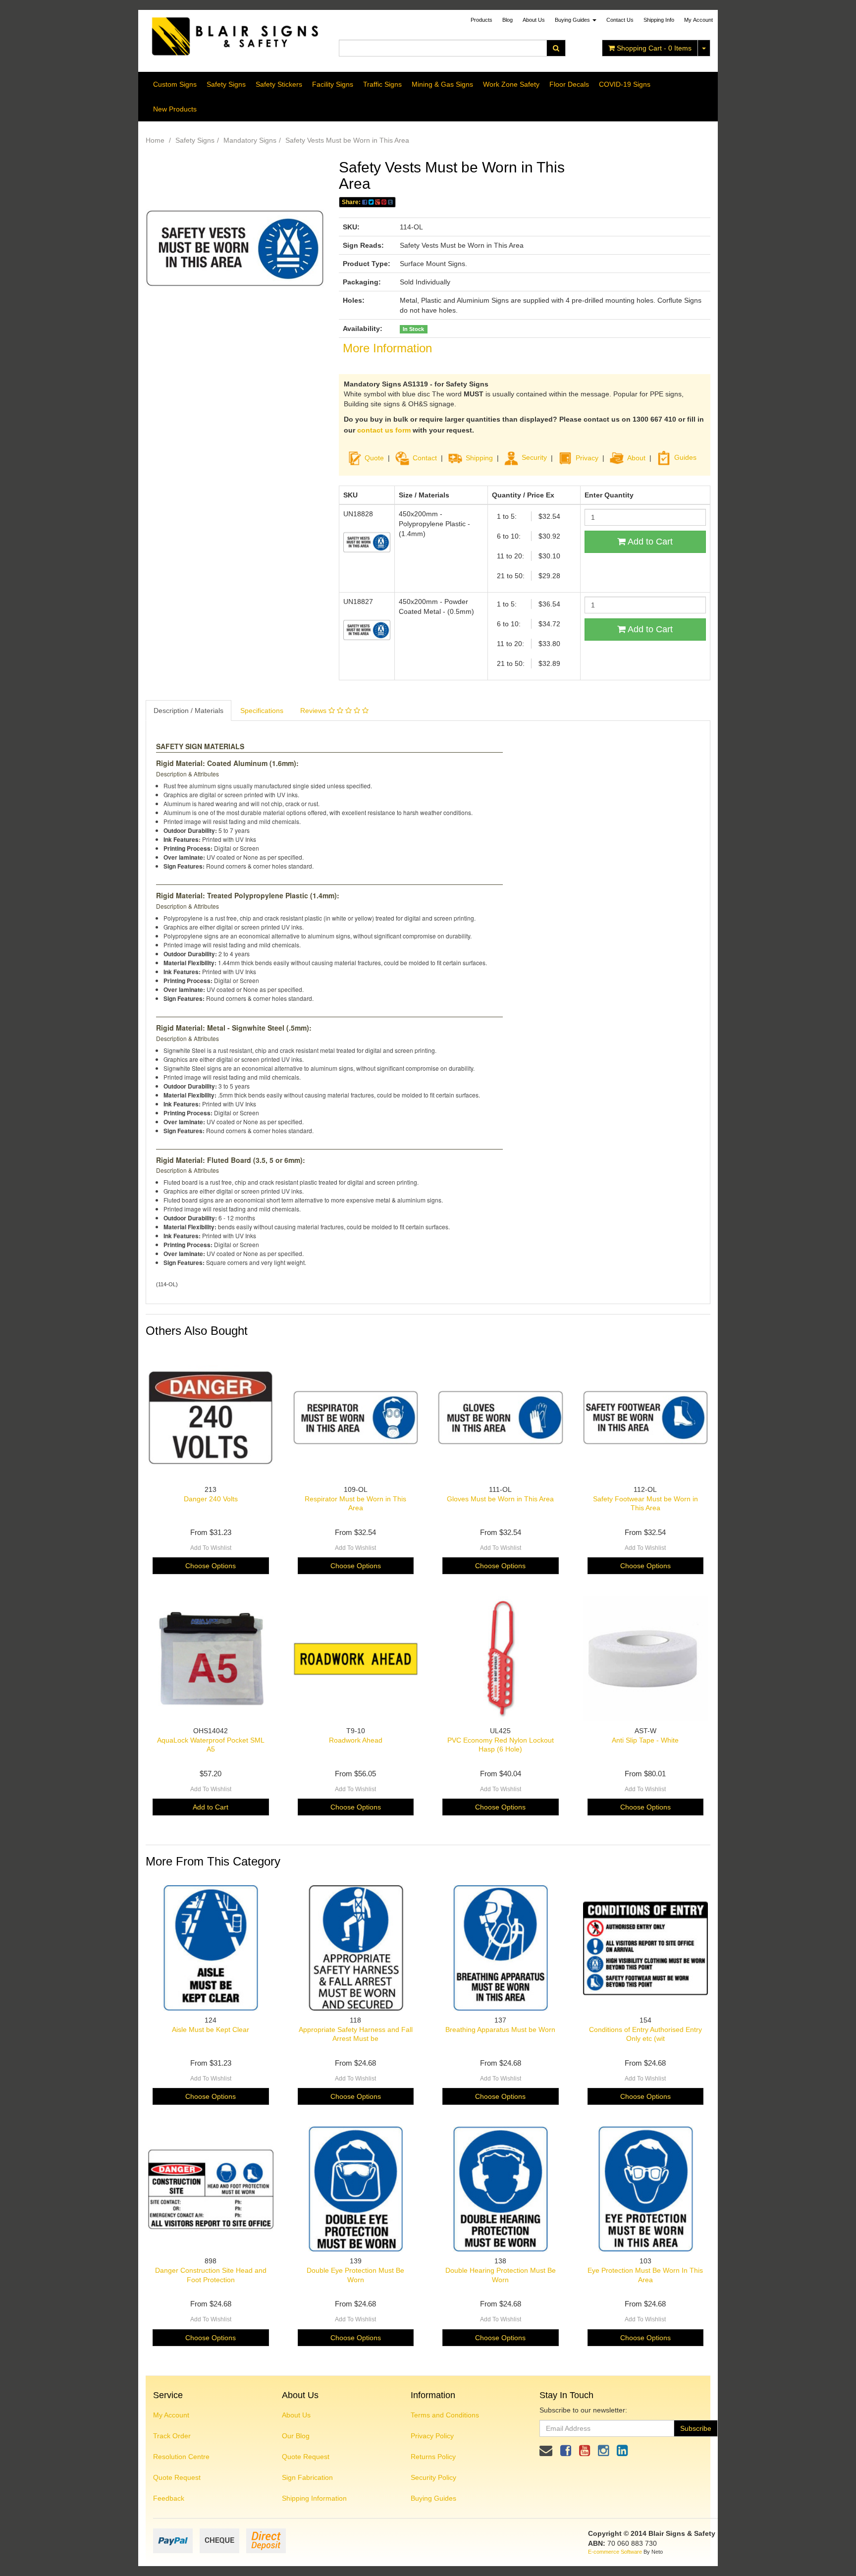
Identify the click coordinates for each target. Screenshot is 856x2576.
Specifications (262, 711)
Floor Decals (569, 84)
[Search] (556, 48)
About (636, 457)
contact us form (384, 430)
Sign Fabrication (307, 2477)
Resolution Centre (181, 2457)
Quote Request (177, 2477)
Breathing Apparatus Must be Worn (500, 2029)
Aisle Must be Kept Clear (211, 2029)
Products (481, 20)
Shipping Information (314, 2498)
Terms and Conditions (445, 2415)
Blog (508, 20)
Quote (374, 457)
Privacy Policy (432, 2436)
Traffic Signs (382, 84)
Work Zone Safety (511, 84)
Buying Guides (573, 20)
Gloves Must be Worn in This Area (500, 1499)
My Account (171, 2415)
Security (534, 457)
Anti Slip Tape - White (645, 1740)
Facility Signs (333, 84)
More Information (387, 348)
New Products (175, 109)
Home (155, 140)
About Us (534, 20)
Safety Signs (226, 84)
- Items (654, 48)
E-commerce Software (615, 2552)
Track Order (172, 2436)
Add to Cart (649, 542)
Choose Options (211, 1566)
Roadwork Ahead (356, 1740)
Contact (425, 457)
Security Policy (433, 2477)
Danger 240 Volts (211, 1499)
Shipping (479, 457)
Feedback (169, 2498)
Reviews (314, 711)
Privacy (587, 457)
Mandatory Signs (250, 140)
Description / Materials (188, 711)
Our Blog (296, 2436)
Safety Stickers (279, 84)
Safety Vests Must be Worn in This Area (347, 140)
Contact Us (620, 20)
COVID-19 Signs (625, 84)
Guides (685, 457)
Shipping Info (659, 20)
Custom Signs (175, 84)
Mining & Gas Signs (442, 84)
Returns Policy (433, 2457)
